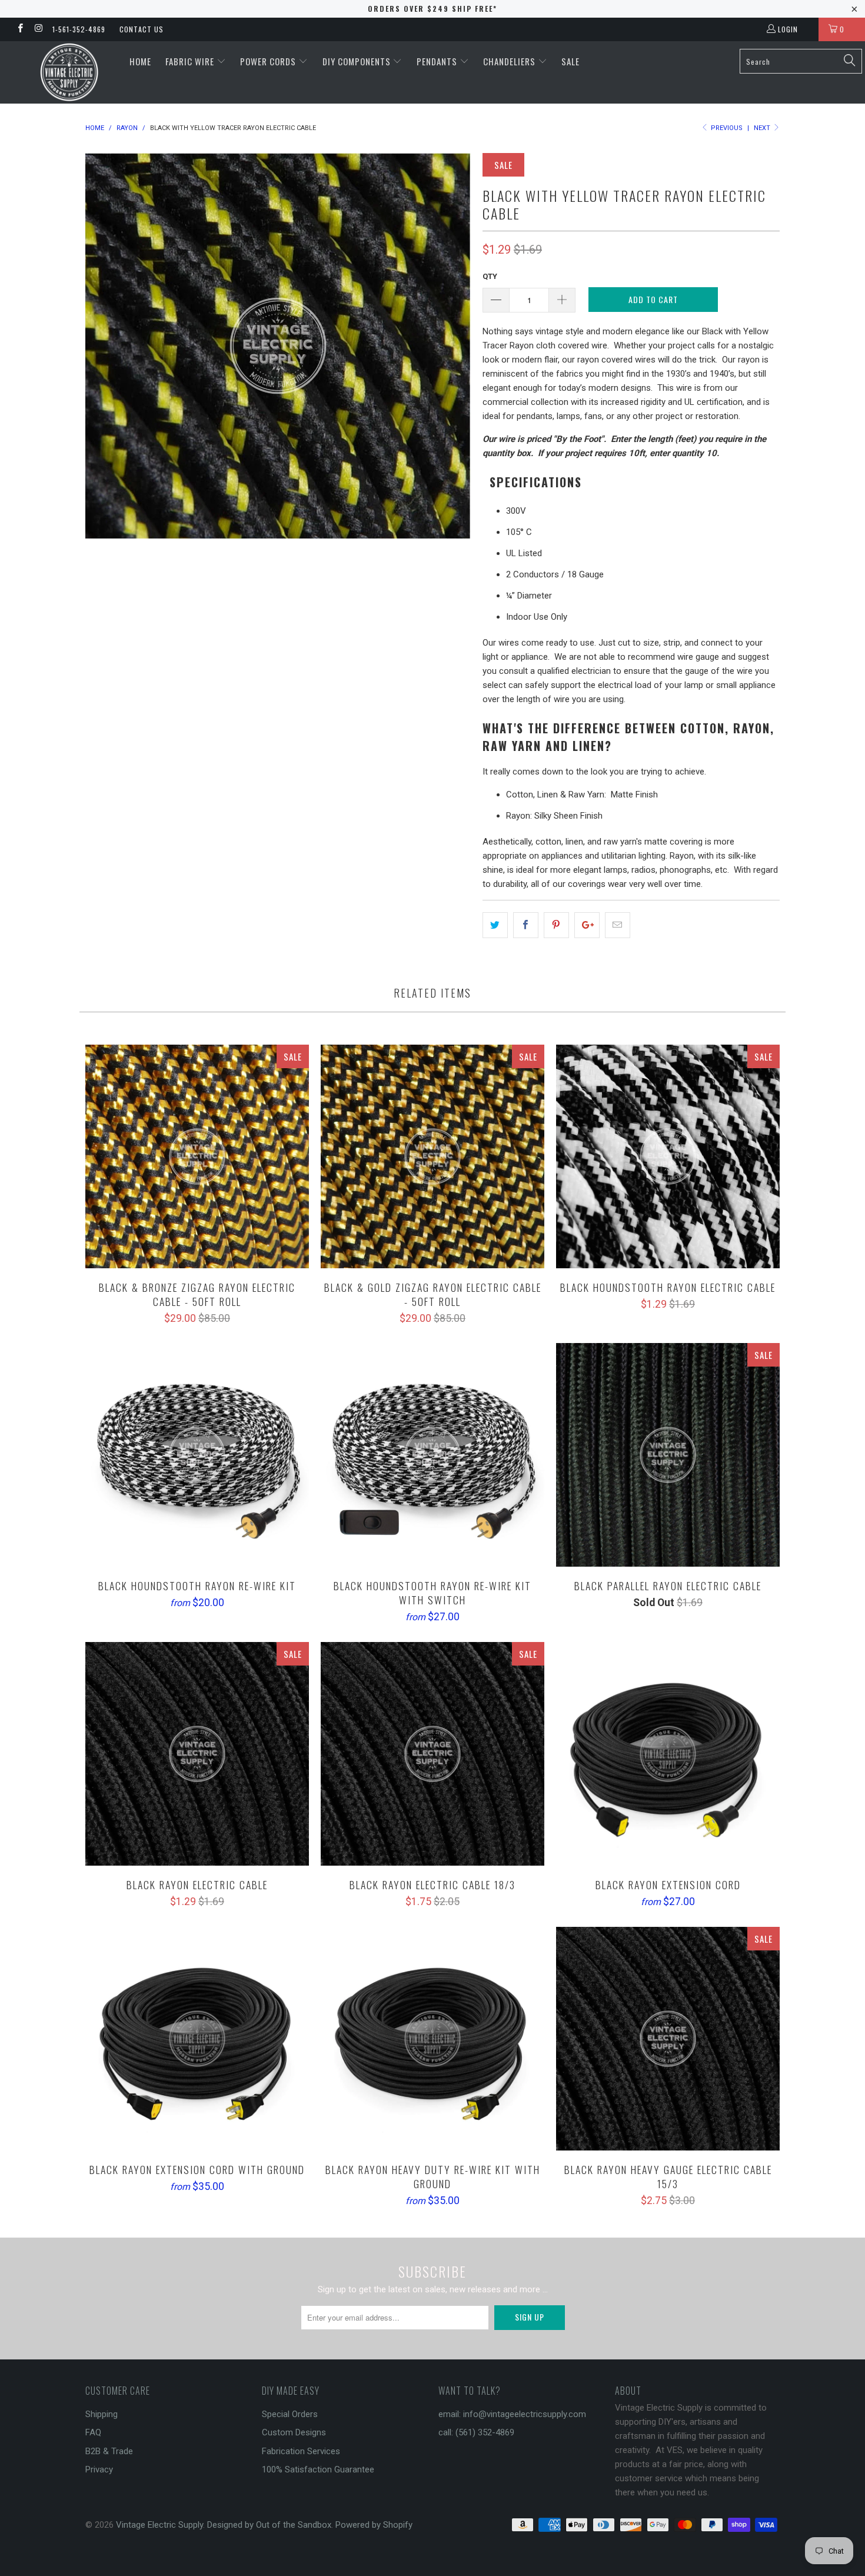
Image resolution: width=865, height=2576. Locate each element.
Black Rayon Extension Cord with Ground (197, 2039)
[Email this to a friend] (618, 925)
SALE (570, 61)
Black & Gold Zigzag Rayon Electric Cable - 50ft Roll (432, 1156)
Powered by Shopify (374, 2525)
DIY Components (358, 61)
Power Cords (269, 61)
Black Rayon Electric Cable (197, 1754)
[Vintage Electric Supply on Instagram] (38, 29)
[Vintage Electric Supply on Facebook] (20, 29)
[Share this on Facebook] (526, 925)
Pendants (438, 61)
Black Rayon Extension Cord (668, 1754)
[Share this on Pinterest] (556, 925)
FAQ (93, 2432)
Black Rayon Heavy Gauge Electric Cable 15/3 (668, 2039)
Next (763, 128)
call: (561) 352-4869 (476, 2432)
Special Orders (290, 2414)
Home (140, 61)
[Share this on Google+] (587, 925)
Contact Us (142, 29)
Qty (490, 276)
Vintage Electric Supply (159, 2525)
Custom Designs (294, 2432)
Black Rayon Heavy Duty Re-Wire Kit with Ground (432, 2039)
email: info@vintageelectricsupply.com (512, 2414)
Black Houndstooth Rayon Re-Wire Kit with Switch (432, 1455)
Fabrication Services (301, 2451)
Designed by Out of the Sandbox (269, 2525)
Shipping (102, 2414)
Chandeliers (510, 61)
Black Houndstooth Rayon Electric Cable (668, 1156)
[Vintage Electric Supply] (69, 72)
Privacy (99, 2469)
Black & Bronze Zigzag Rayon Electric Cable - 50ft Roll (197, 1156)
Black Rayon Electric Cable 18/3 (432, 1754)
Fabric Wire (191, 61)
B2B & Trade (109, 2451)
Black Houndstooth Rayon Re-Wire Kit (197, 1455)
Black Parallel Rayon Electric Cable (668, 1455)
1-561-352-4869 (79, 29)
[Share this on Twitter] (495, 925)
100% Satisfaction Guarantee (318, 2469)
